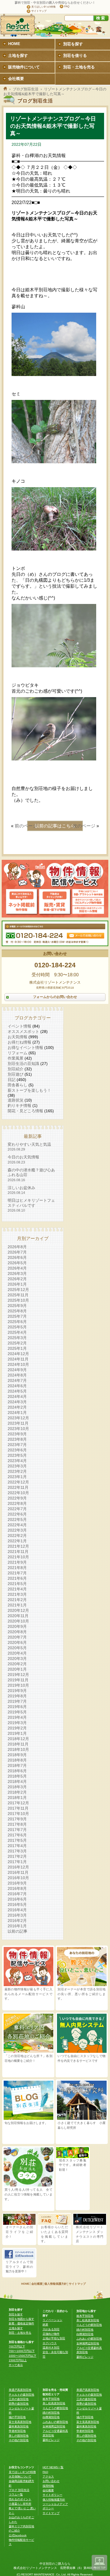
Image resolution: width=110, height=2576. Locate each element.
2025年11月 (18, 1295)
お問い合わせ (51, 2481)
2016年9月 (17, 1883)
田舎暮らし (17, 1085)
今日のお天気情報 (23, 1159)
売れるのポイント (20, 2499)
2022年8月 (17, 1503)
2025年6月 (17, 1322)
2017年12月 (18, 1803)
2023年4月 (17, 1461)
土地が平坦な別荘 (54, 2338)
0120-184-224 (55, 965)
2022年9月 (17, 1498)
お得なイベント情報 (25, 1048)
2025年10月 (18, 1300)
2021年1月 (17, 1605)
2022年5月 (17, 1519)
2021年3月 (17, 1594)
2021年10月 (18, 1557)
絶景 (45, 2325)
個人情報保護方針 (56, 2284)
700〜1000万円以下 (22, 2351)
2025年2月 (17, 1343)
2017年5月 (17, 1840)
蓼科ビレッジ (85, 2357)
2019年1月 (17, 1733)
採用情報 (48, 2486)
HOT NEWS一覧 (53, 2467)
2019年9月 (17, 1691)
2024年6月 (17, 1386)
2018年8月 (17, 1760)
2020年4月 (17, 1653)
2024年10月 (18, 1364)
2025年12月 (18, 1290)
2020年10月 (18, 1621)
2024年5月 (17, 1391)
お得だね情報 (19, 1042)
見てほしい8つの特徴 (43, 7)
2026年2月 (17, 1279)
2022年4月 (17, 1525)
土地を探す (16, 2328)
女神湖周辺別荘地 (88, 2343)
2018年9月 (17, 1755)
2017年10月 (18, 1814)
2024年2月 (17, 1407)
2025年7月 (17, 1316)
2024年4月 (17, 1396)
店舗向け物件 (51, 2334)
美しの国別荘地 (19, 2436)
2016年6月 (17, 1899)
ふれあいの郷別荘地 (89, 2339)
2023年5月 (17, 1455)
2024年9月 (17, 1370)
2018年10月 (18, 1749)
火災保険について (20, 2477)
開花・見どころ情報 (25, 1111)
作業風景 (16, 1058)
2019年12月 (18, 1675)
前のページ (26, 826)
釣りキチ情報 (19, 1105)
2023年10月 (18, 1429)
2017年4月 (17, 1846)
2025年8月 (17, 1311)
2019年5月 (17, 1712)
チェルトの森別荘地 (21, 2395)
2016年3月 (17, 1915)
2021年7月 (17, 1573)
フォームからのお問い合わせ (55, 997)
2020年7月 (17, 1637)
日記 (12, 1080)
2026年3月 (17, 1274)
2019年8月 (17, 1696)
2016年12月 (18, 1867)
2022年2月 (17, 1536)
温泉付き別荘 (51, 2348)
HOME (25, 2284)
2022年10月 (18, 1493)
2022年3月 (17, 1530)
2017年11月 (18, 1808)
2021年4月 (17, 1589)
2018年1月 (17, 1798)
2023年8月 (17, 1439)
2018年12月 (18, 1739)
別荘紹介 (16, 1069)
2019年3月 (17, 1723)
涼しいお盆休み (21, 1190)
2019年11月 (18, 1680)
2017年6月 (17, 1835)
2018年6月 (17, 1771)
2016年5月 (17, 1904)
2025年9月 (17, 1306)
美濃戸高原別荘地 (20, 2390)
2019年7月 (17, 1701)
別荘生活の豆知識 (23, 1064)
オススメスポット (23, 1031)
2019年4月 (17, 1717)
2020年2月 (17, 1664)
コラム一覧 (16, 2495)
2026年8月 (17, 1247)
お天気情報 (17, 1037)
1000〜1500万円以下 (23, 2356)
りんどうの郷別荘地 (89, 2325)
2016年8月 (17, 1888)
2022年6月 (17, 1514)
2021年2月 (17, 1600)
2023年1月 (17, 1477)
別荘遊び (16, 1074)
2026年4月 (17, 1268)
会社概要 (37, 2284)
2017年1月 (17, 1862)
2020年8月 (17, 1632)
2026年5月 (17, 1263)
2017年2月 (17, 1856)
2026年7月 (17, 1252)
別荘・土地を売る (20, 2333)
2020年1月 (17, 1669)
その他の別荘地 (19, 2440)
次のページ (84, 826)
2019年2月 (17, 1728)
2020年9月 (17, 1626)
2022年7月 (17, 1509)
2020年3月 (17, 1659)
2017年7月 (17, 1830)
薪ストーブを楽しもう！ (29, 1090)
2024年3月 (17, 1402)
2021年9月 (17, 1562)
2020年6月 (17, 1642)
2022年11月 (18, 1487)
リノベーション (52, 2320)
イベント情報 (19, 1026)
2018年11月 (18, 1744)
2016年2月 (17, 1921)
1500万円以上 (18, 2360)
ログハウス (50, 2343)
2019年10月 (18, 1685)
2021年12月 (18, 1546)
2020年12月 (18, 1610)
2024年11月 (18, 1359)
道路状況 (16, 1100)
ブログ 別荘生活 (19, 2490)
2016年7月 (17, 1894)
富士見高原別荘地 (20, 2422)
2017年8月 (17, 1824)
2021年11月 (18, 1552)
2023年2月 (17, 1471)
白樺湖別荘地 (85, 2334)
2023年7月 (17, 1445)
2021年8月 (17, 1568)
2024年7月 (17, 1380)
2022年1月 (17, 1541)
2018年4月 (17, 1782)
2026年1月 (17, 1284)
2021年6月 (17, 1578)
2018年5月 (17, 1776)
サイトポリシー (52, 2495)
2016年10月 (18, 1878)
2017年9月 (17, 1819)
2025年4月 (17, 1332)
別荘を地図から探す (21, 2319)
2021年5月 (17, 1584)
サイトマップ (39, 11)
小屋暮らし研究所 (20, 2504)
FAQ (67, 6)
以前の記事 (17, 1931)
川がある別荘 (51, 2329)
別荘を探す (16, 2314)
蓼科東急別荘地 (19, 2426)
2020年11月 (18, 1616)
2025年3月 (17, 1338)
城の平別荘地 (17, 2417)
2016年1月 (17, 1926)
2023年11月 (18, 1423)
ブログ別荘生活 (26, 89)
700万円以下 (17, 2346)
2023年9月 (17, 1434)
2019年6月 (17, 1707)
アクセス (48, 2477)
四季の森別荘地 (19, 2404)
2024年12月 (18, 1354)
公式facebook (18, 2535)
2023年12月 (18, 1418)
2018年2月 (17, 1792)
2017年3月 (17, 1851)
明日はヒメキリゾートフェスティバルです (31, 1205)
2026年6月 (17, 1257)
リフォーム (17, 1053)
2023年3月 (17, 1466)
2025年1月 (17, 1348)
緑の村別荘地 (85, 2330)
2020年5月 (17, 1648)
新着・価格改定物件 (21, 2323)
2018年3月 (17, 1787)
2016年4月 (17, 1910)
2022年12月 (18, 1482)
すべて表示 (16, 2365)
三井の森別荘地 (19, 2399)
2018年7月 (17, 1765)
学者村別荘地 (17, 2431)
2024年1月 (17, 1413)
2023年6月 (17, 1450)
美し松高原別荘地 (88, 2320)
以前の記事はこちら (55, 826)
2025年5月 (17, 1327)
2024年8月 (17, 1375)
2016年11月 (18, 1872)
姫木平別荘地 (85, 2316)
